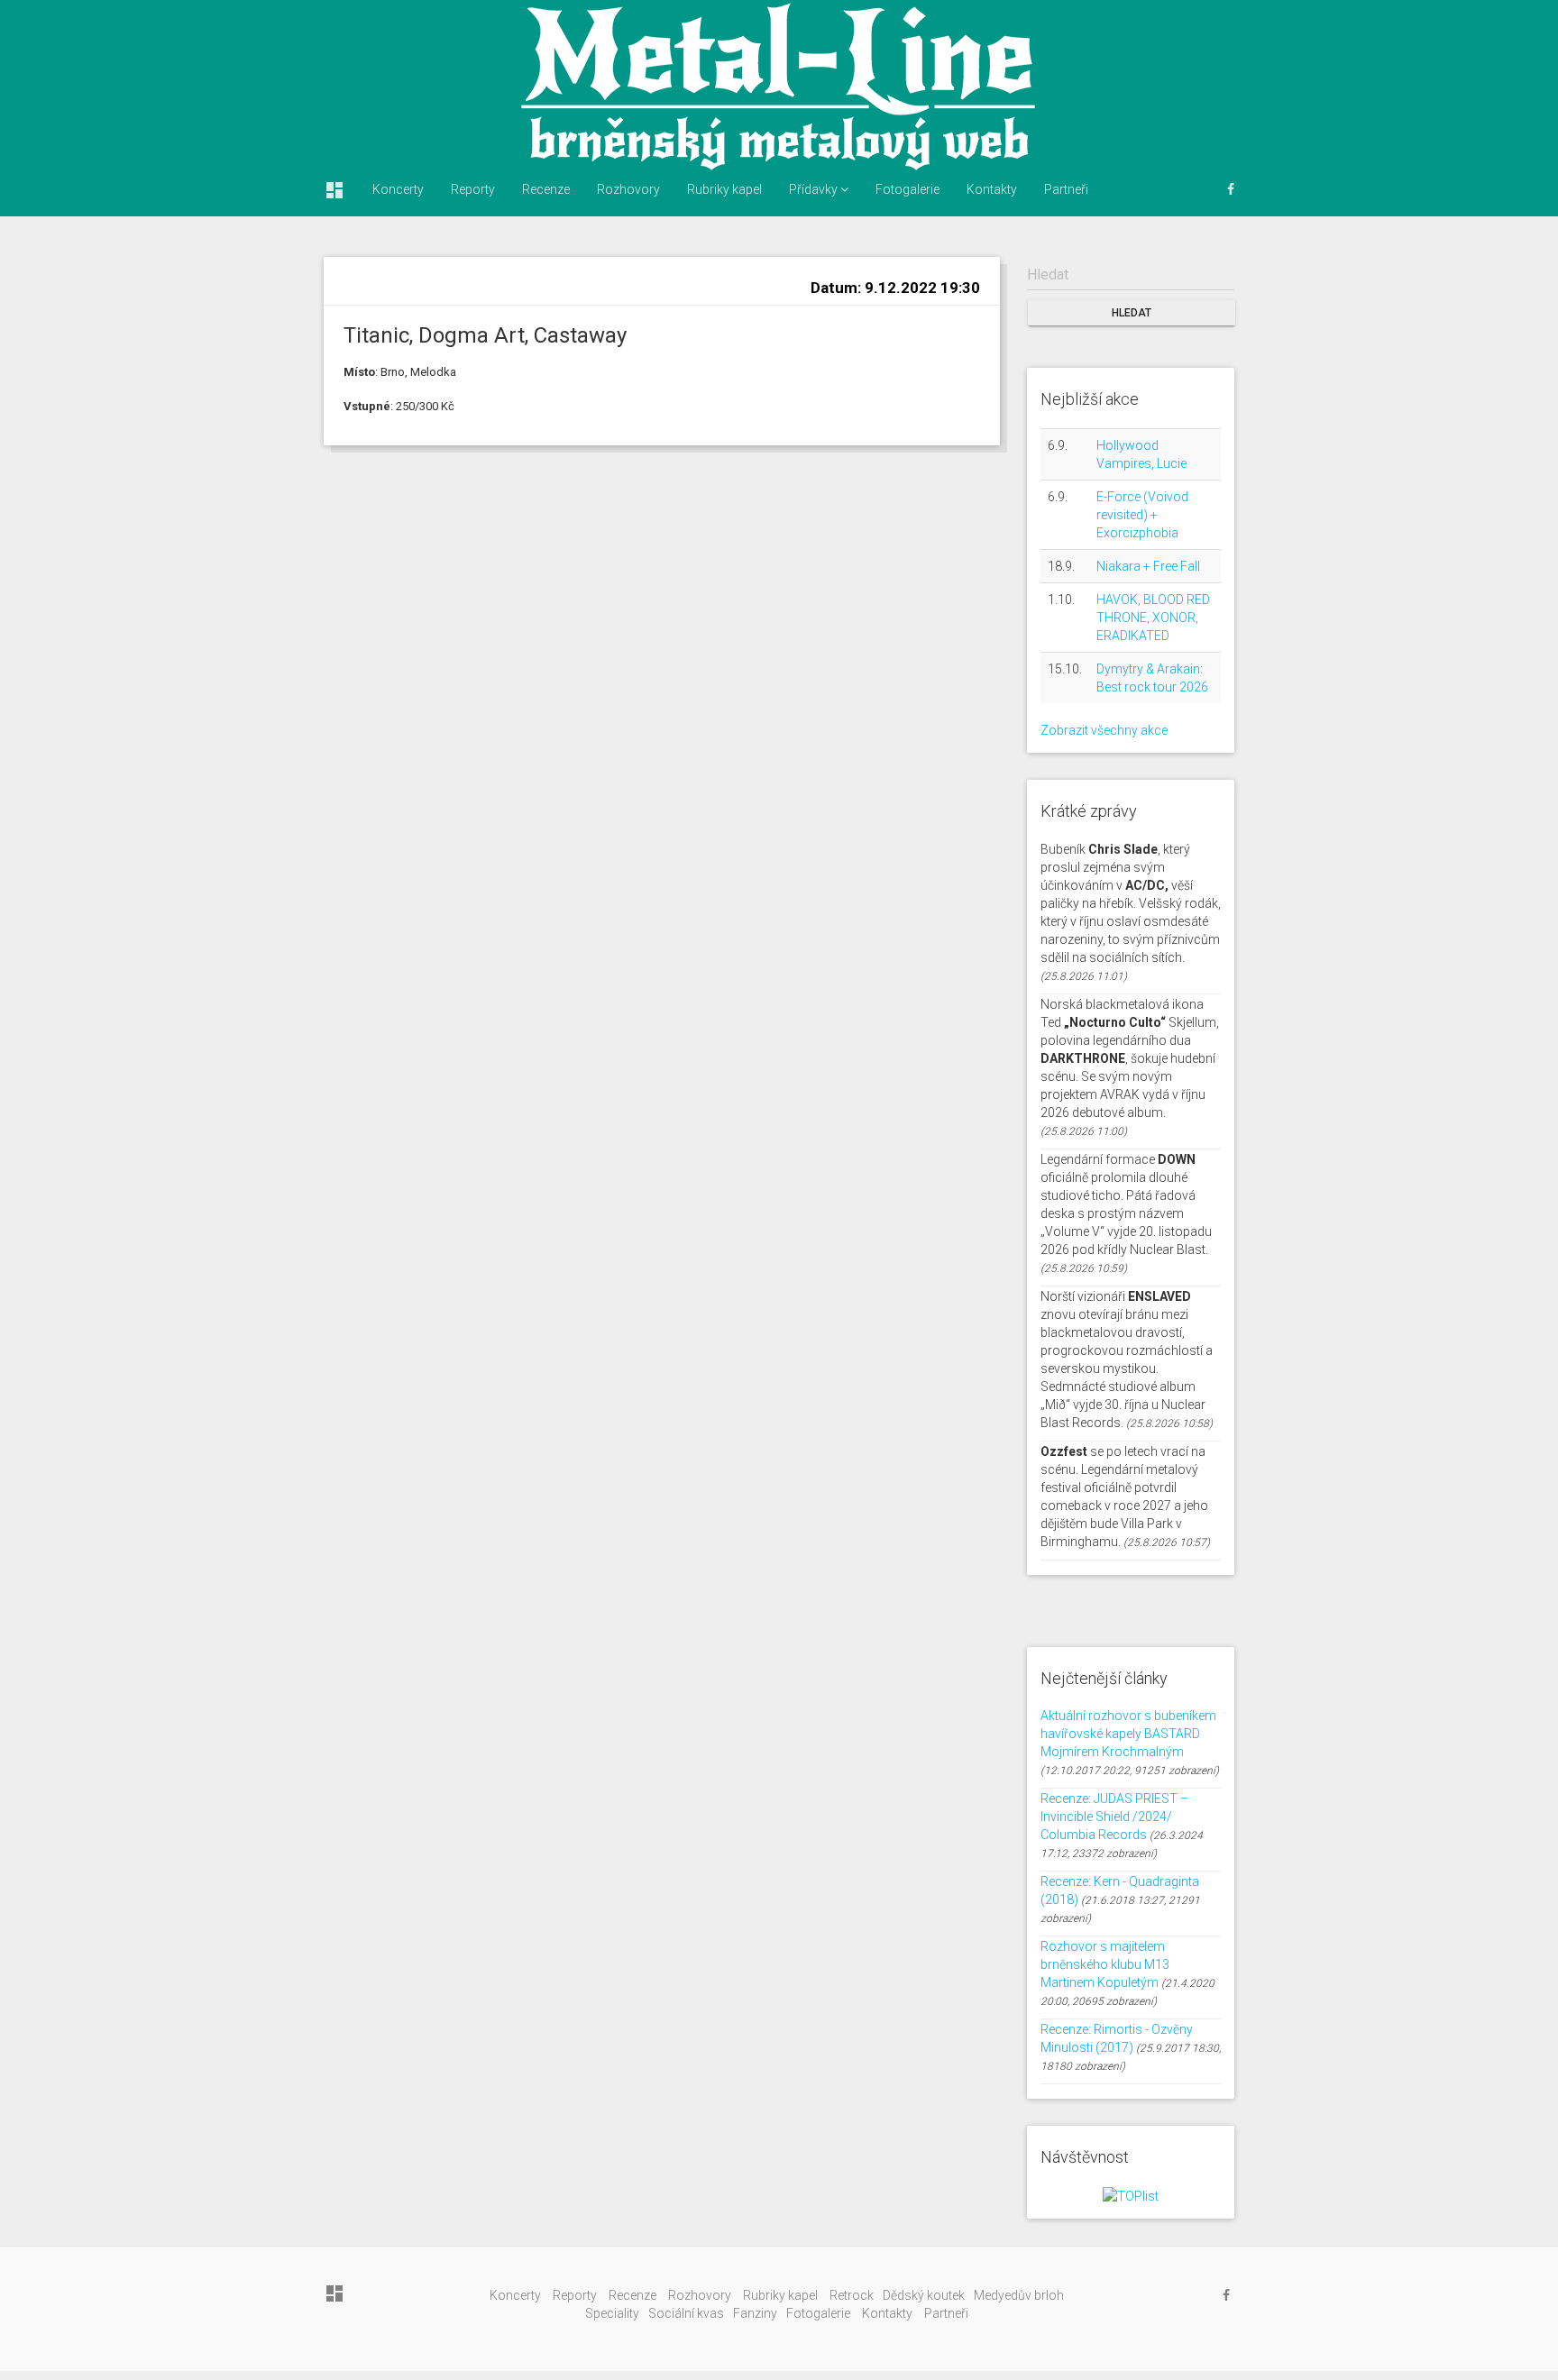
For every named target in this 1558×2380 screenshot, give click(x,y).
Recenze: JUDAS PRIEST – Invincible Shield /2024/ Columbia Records (1114, 1817)
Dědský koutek (924, 2295)
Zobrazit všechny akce (1104, 730)
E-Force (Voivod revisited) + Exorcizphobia (1142, 515)
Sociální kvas (686, 2313)
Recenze (546, 189)
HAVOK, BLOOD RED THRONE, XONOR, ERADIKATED (1153, 618)
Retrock (852, 2295)
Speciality (612, 2313)
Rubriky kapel (724, 189)
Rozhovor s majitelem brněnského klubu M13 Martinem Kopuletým (1105, 1964)
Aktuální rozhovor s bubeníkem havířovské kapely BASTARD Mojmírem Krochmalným (1128, 1734)
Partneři (1066, 189)
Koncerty (398, 189)
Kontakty (992, 189)
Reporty (473, 189)
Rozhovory (628, 189)
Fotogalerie (907, 189)
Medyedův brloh (1019, 2295)
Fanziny (755, 2313)
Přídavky (815, 189)
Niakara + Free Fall (1148, 566)
